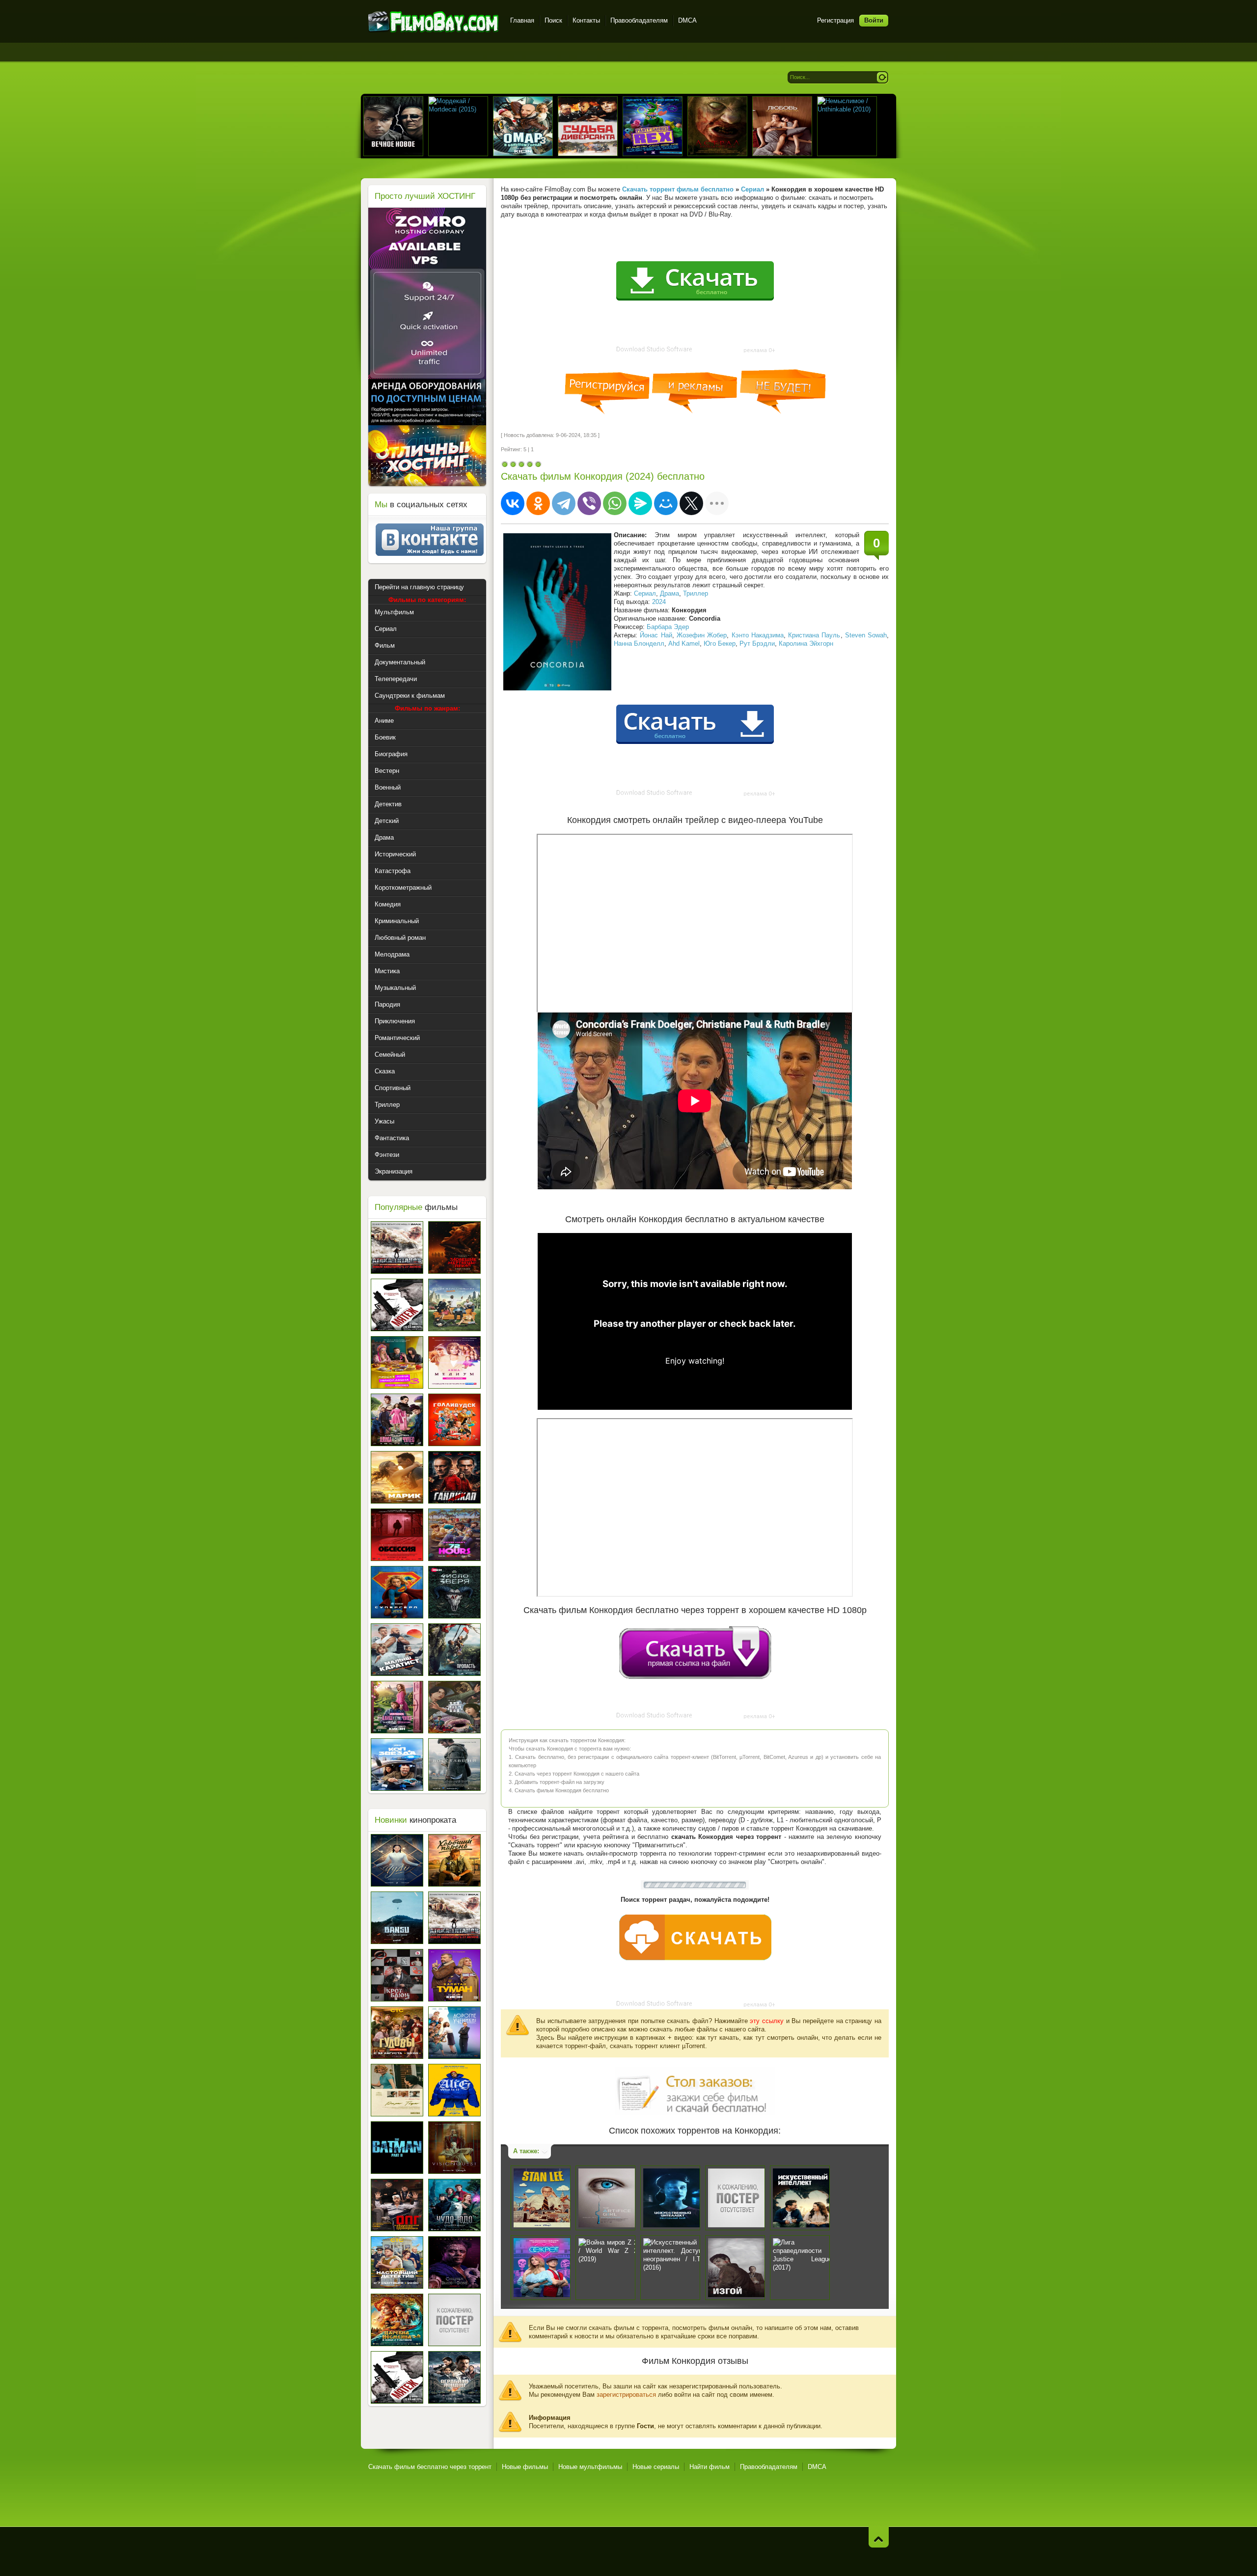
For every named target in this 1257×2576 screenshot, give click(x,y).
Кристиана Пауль (814, 635)
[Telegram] (564, 503)
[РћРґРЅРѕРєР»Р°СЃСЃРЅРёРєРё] (538, 503)
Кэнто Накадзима (758, 635)
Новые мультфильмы (590, 2467)
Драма (669, 593)
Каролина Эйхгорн (806, 644)
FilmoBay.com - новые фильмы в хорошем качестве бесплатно (433, 22)
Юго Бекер (720, 644)
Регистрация (835, 20)
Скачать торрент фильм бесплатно (678, 189)
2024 (659, 602)
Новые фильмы (525, 2467)
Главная (522, 20)
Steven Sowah (866, 635)
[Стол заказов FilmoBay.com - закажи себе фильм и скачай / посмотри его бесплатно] (695, 2089)
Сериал (645, 593)
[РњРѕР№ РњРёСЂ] (666, 503)
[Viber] (589, 503)
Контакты (586, 20)
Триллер (696, 593)
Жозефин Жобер (702, 635)
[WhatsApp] (615, 503)
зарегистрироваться (626, 2395)
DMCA (687, 20)
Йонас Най (656, 635)
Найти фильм (710, 2467)
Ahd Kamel (684, 644)
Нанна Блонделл (639, 644)
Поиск (553, 20)
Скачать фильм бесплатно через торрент (430, 2467)
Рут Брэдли (757, 644)
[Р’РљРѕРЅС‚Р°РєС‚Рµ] (513, 503)
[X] (691, 503)
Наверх (879, 2537)
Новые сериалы (656, 2467)
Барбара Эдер (668, 627)
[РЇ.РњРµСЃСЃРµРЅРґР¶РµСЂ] (640, 503)
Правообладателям (639, 20)
